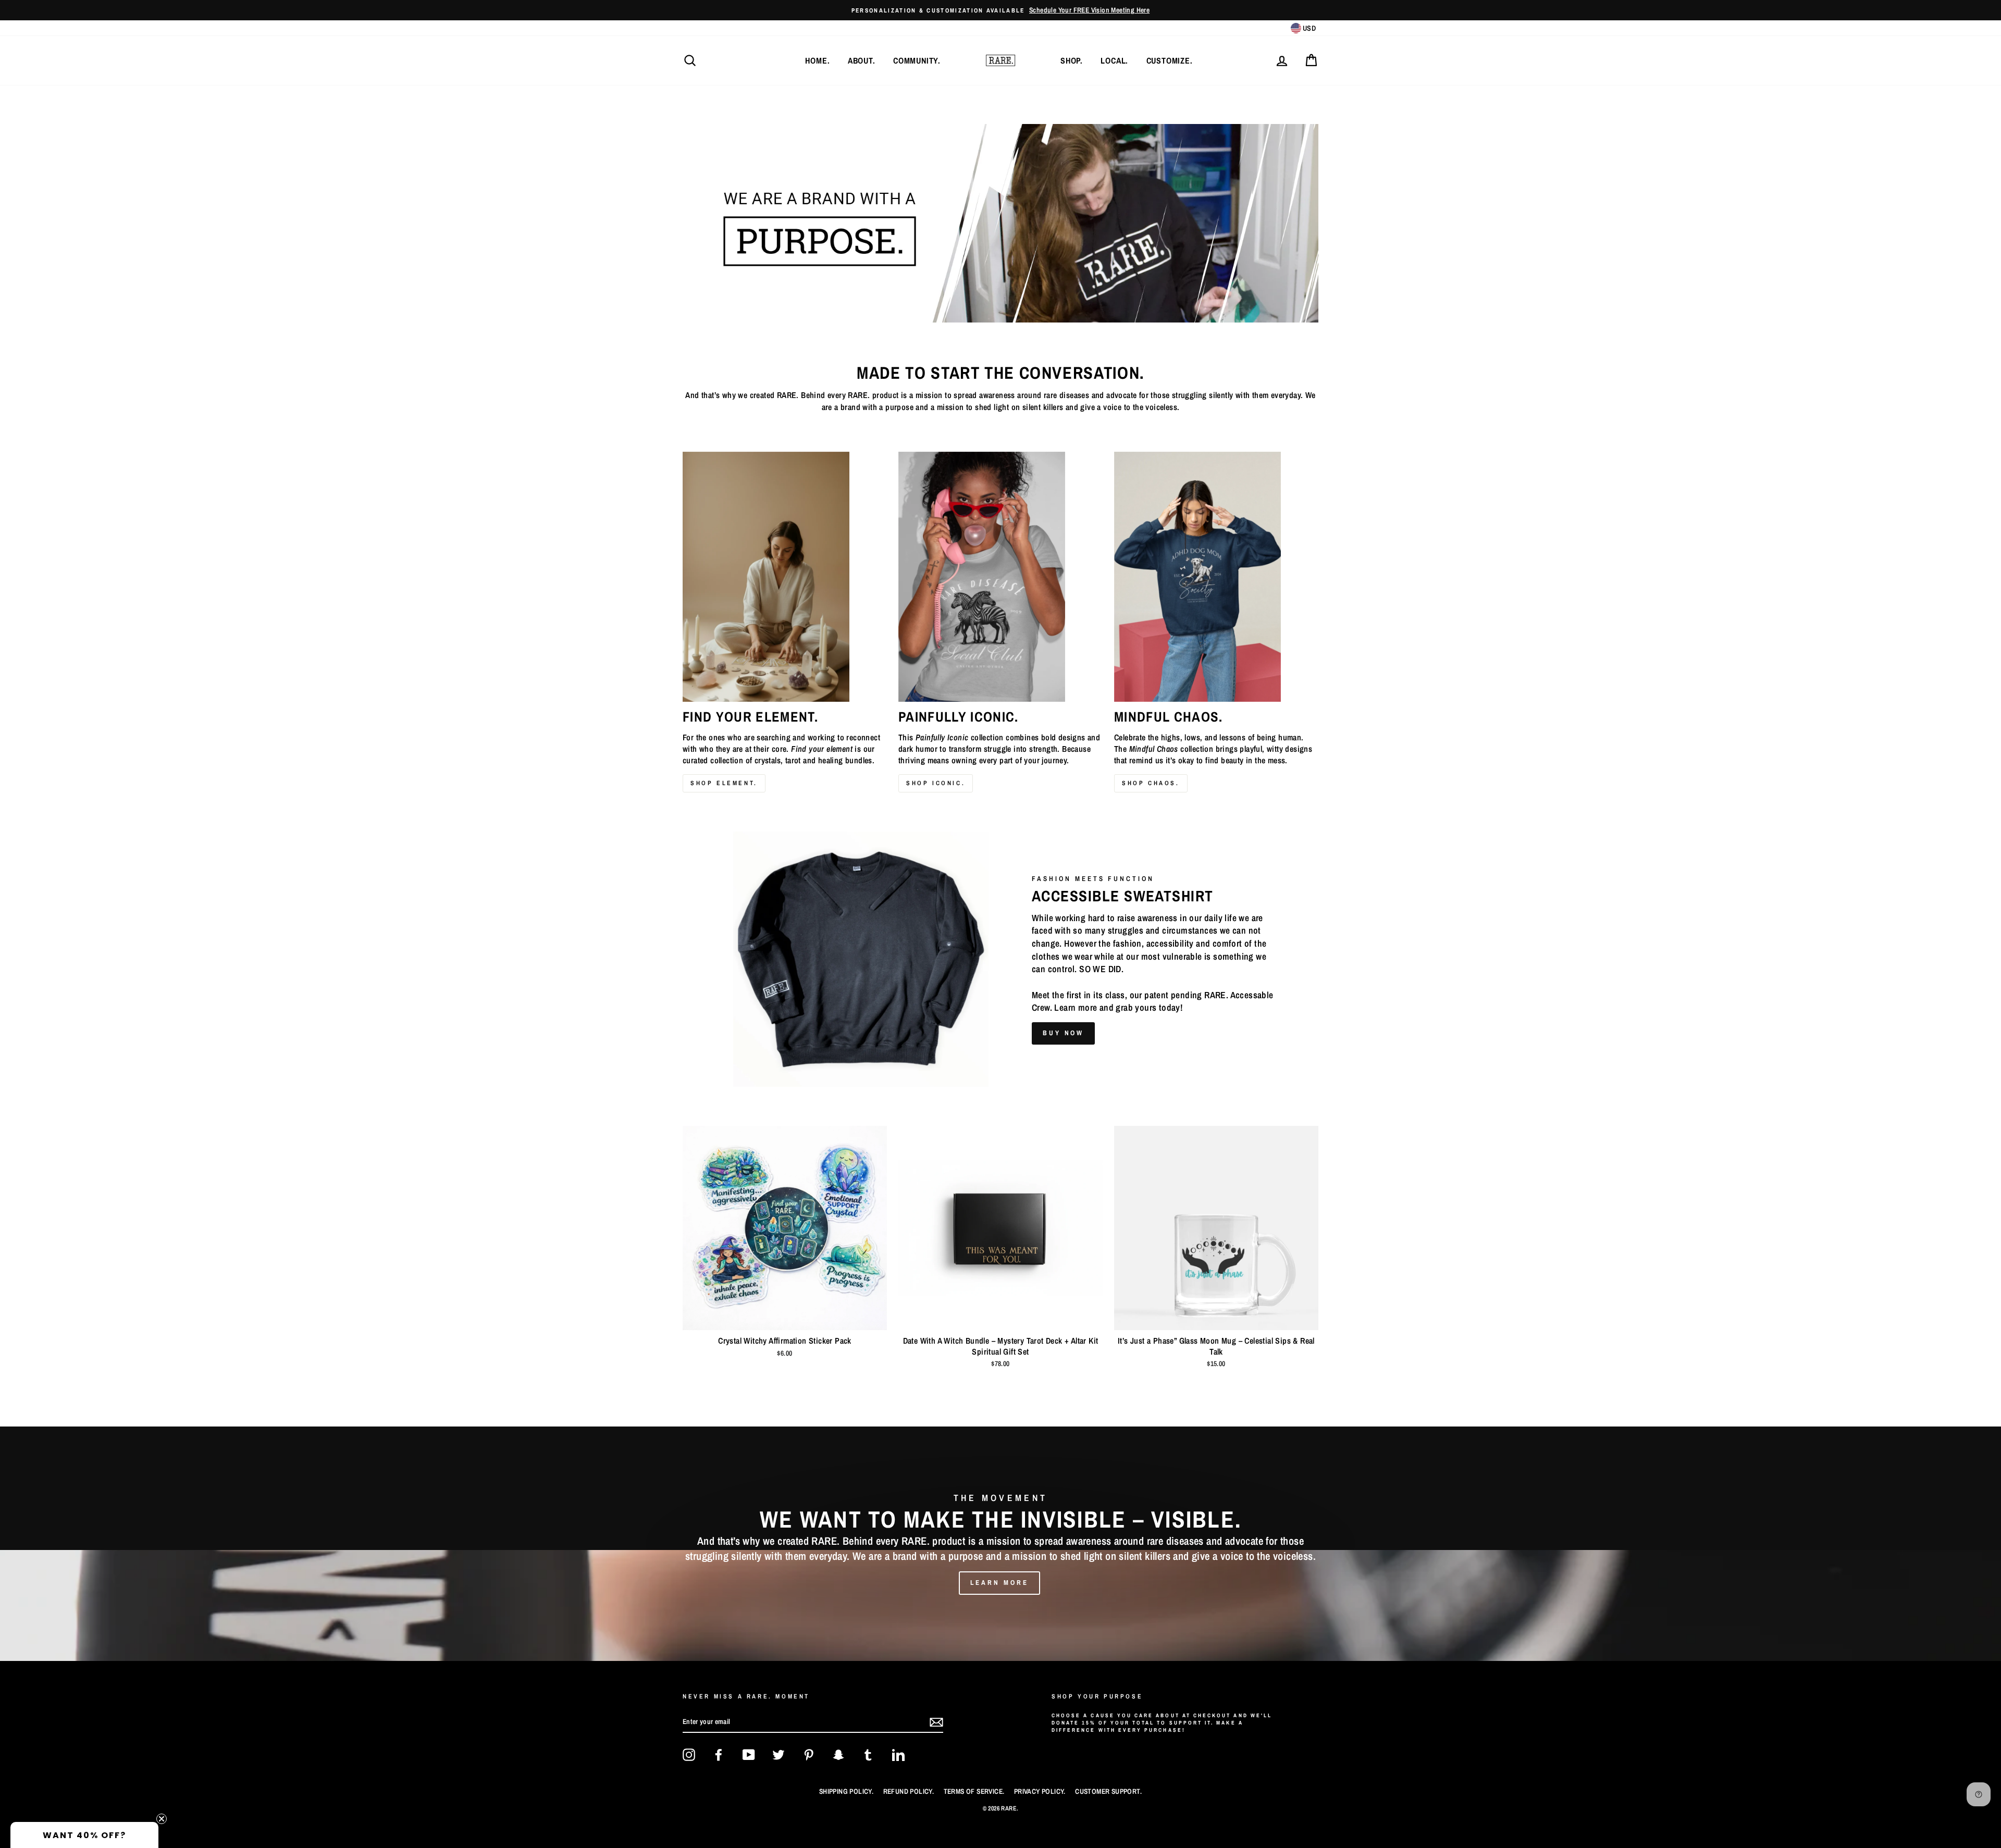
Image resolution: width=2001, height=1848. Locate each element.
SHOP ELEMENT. (724, 783)
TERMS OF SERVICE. (974, 1791)
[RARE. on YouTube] (749, 1755)
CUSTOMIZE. (1170, 60)
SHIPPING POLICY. (846, 1791)
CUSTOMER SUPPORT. (1108, 1791)
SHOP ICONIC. (936, 783)
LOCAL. (1114, 60)
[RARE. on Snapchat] (838, 1755)
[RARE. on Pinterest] (809, 1755)
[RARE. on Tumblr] (868, 1755)
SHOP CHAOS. (1151, 783)
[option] (1000, 1544)
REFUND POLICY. (909, 1791)
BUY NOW (1063, 1033)
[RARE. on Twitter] (779, 1755)
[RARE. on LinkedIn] (898, 1755)
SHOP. (1072, 60)
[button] (84, 1835)
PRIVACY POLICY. (1040, 1791)
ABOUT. (862, 60)
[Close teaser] (162, 1819)
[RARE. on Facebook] (719, 1755)
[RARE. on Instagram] (689, 1755)
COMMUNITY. (917, 60)
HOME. (817, 60)
